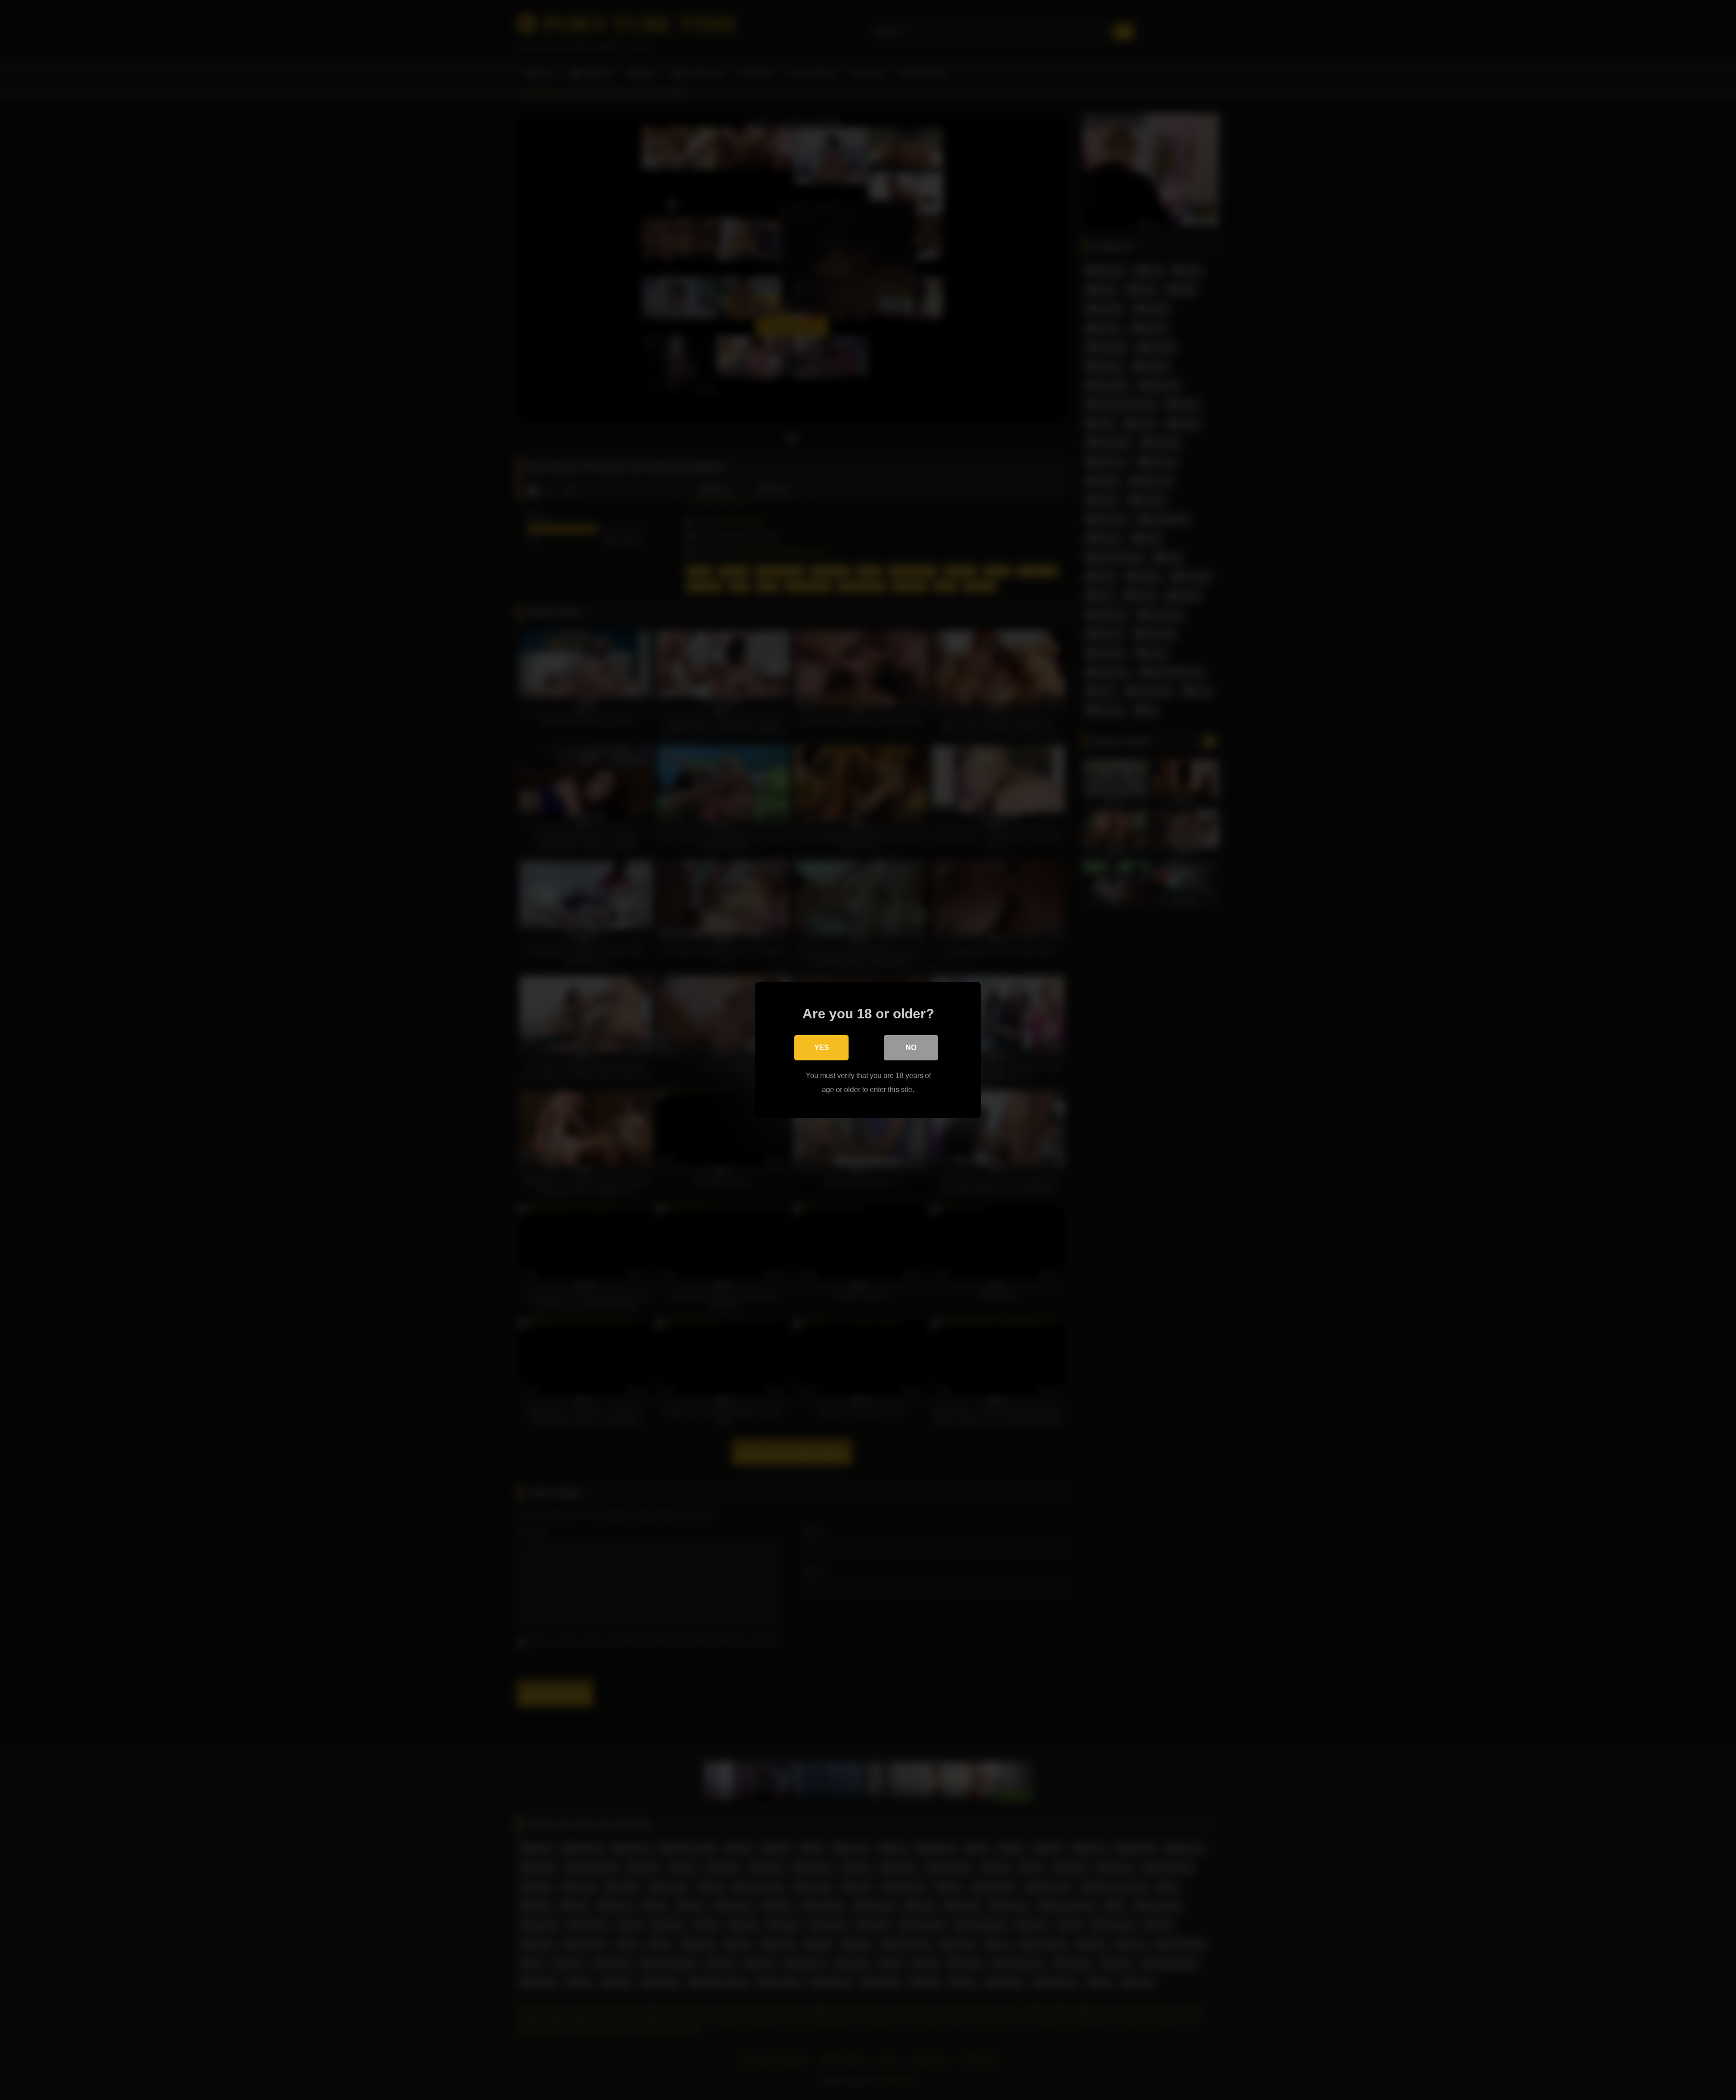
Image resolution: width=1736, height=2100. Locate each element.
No (911, 1048)
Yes (822, 1048)
